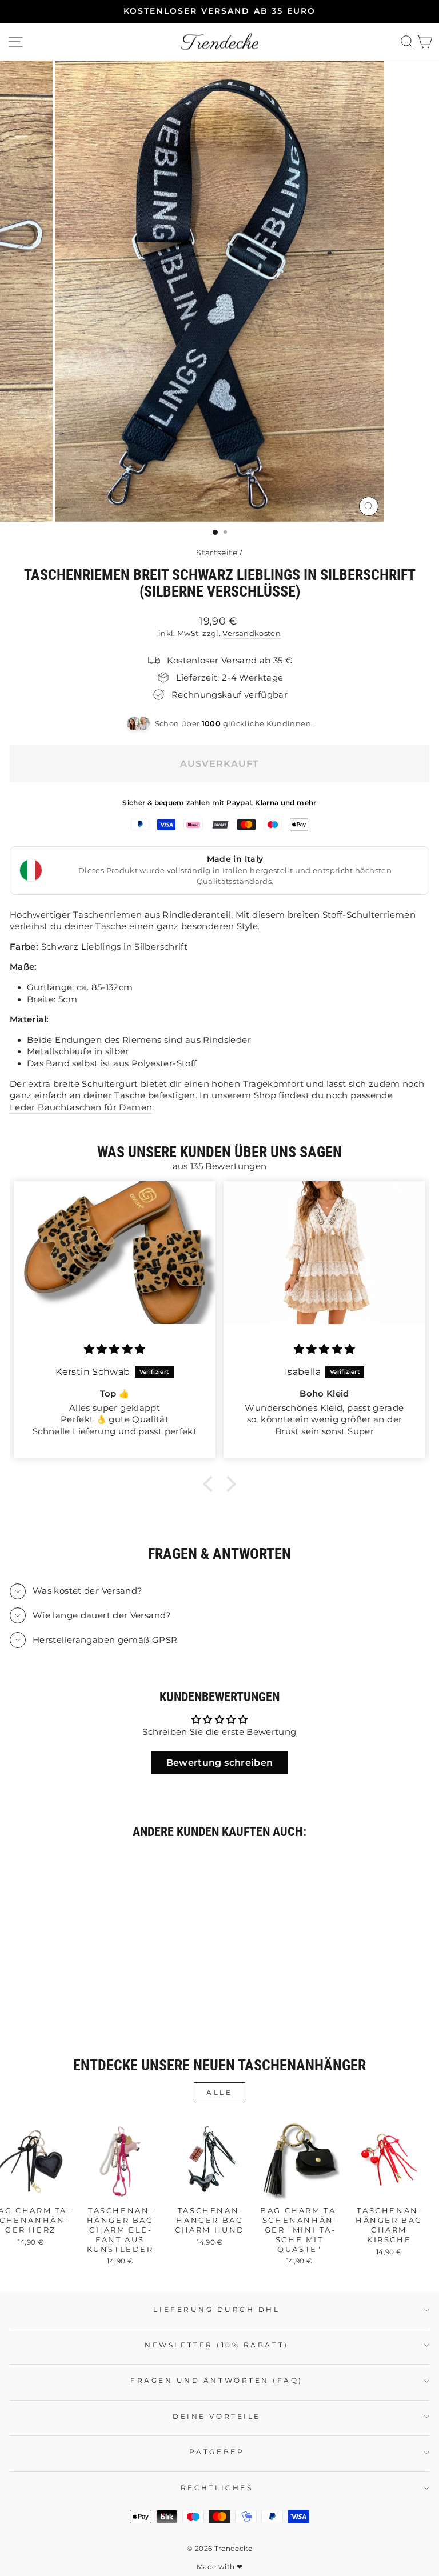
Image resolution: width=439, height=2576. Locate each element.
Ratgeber (217, 2452)
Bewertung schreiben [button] (220, 1763)
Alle (219, 2092)
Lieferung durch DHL (216, 2310)
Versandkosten (252, 633)
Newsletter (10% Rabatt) (216, 2345)
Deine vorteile (216, 2417)
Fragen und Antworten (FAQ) (217, 2381)
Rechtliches (217, 2488)
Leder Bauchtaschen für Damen (81, 1107)
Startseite (217, 553)
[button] (211, 1483)
